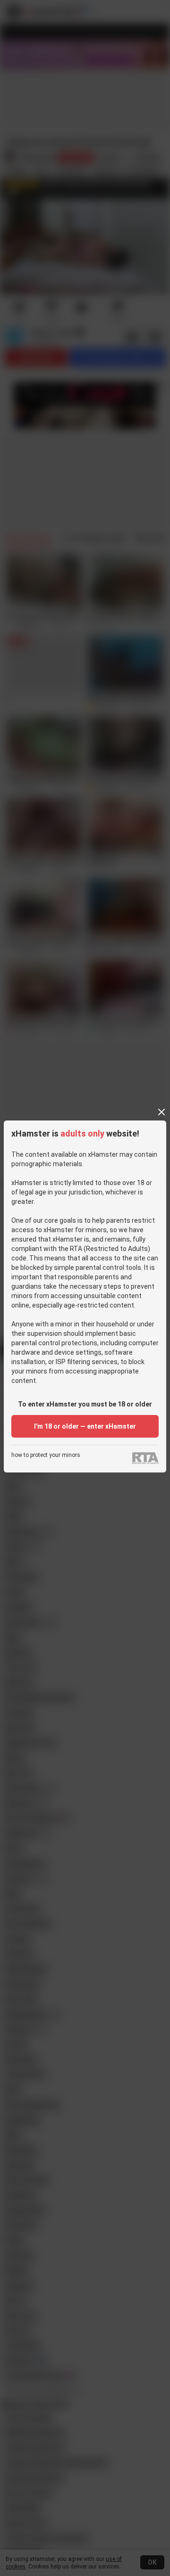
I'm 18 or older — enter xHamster (85, 1426)
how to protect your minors (46, 1455)
